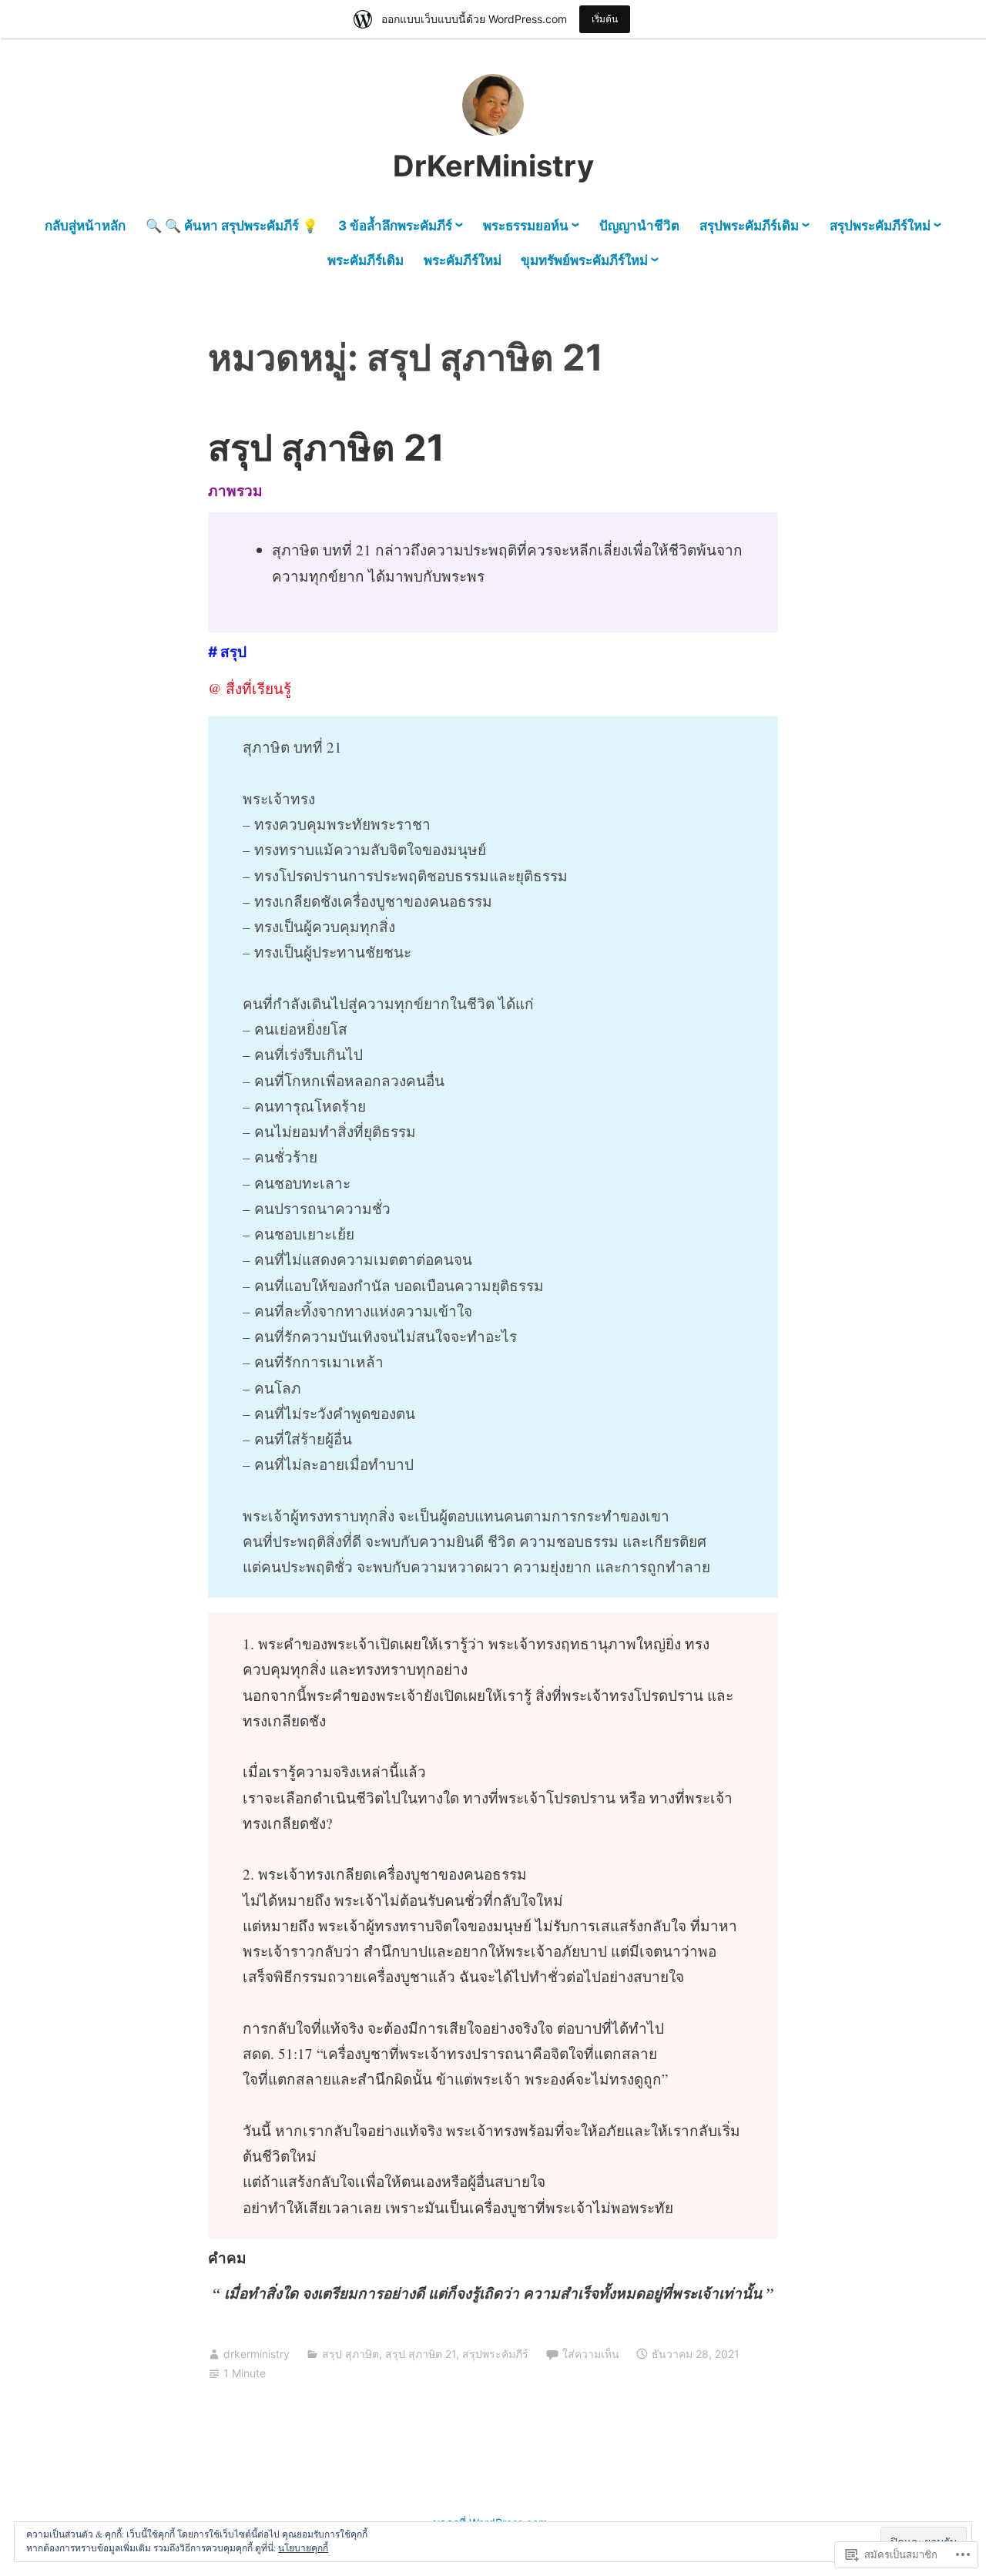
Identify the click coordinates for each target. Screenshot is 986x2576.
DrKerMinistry (493, 166)
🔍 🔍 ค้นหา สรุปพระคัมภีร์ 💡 (232, 226)
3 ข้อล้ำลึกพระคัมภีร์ (395, 226)
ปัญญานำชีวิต (639, 226)
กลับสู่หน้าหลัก (85, 226)
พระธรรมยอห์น (526, 226)
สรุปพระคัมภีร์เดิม (749, 226)
